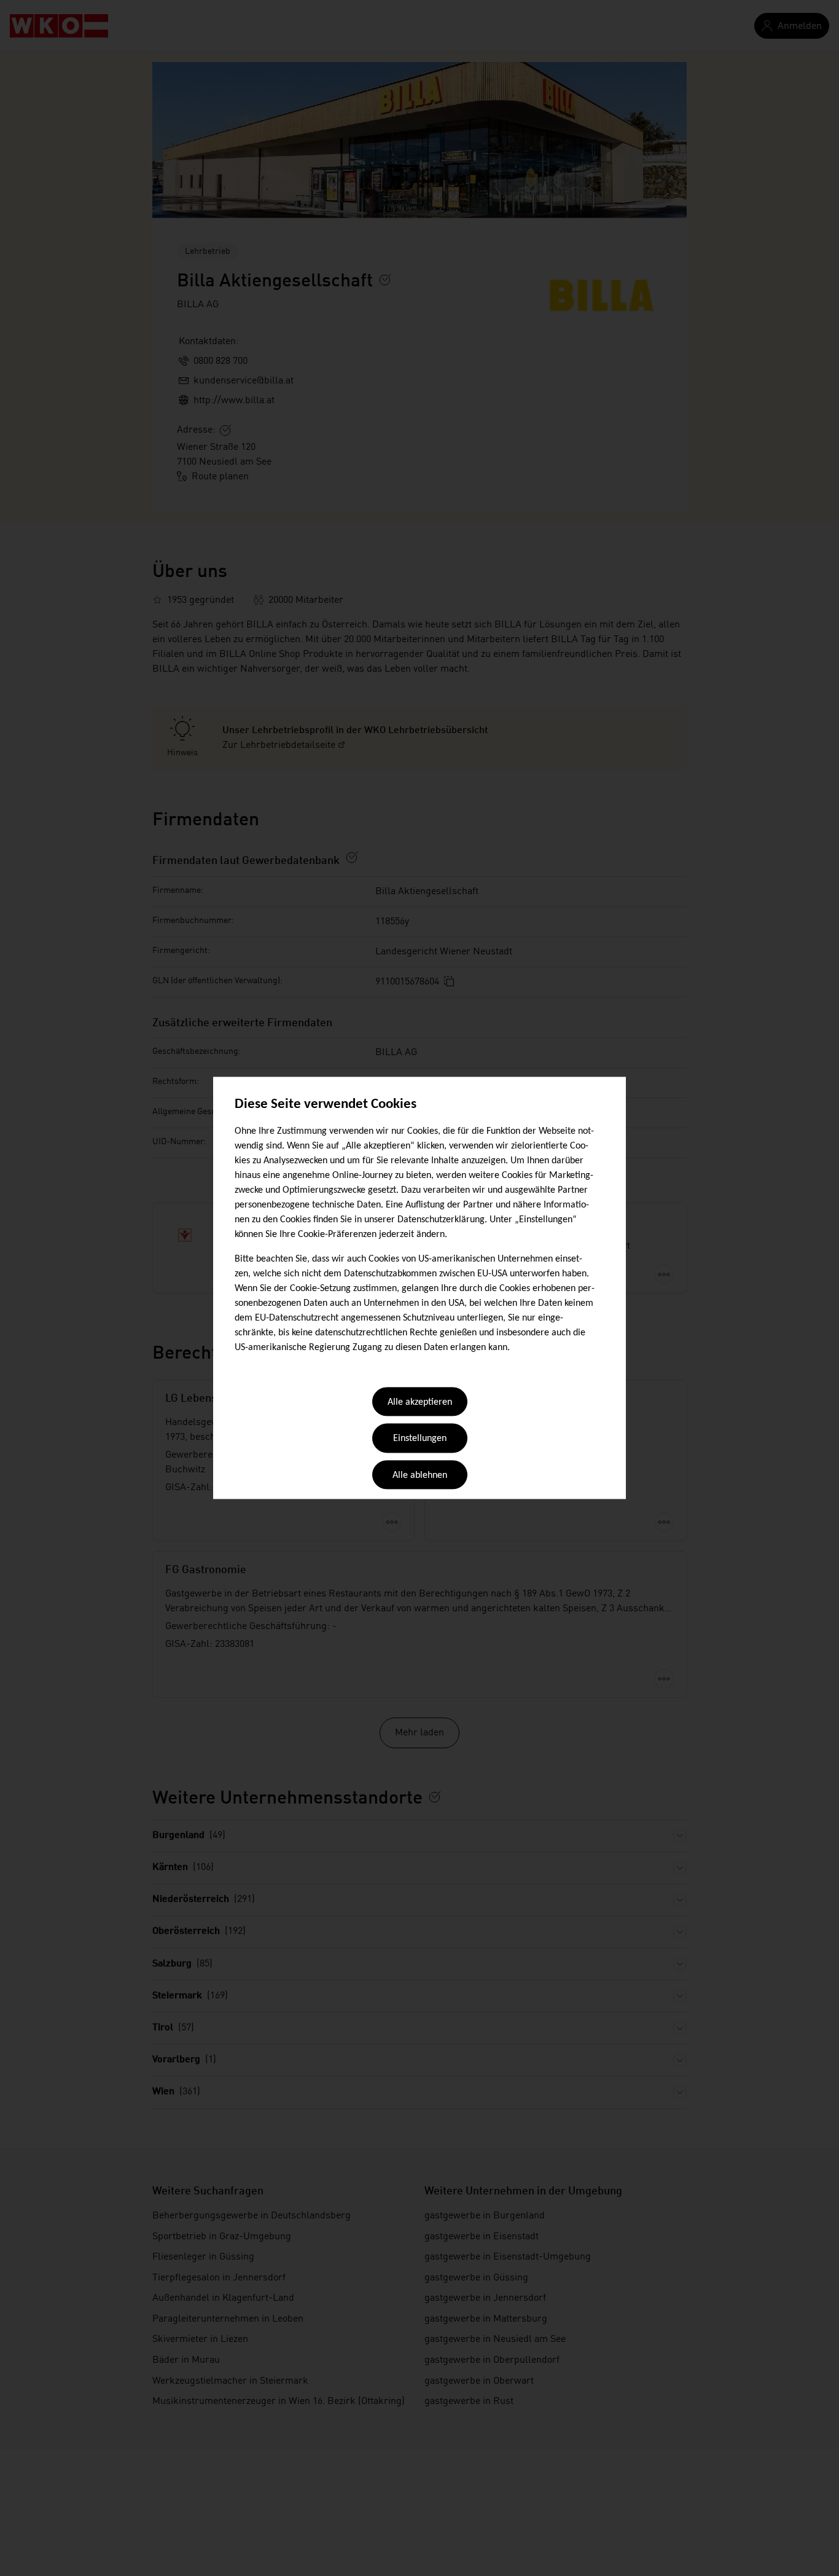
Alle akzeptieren (420, 1402)
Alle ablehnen (420, 1475)
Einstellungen (420, 1439)
